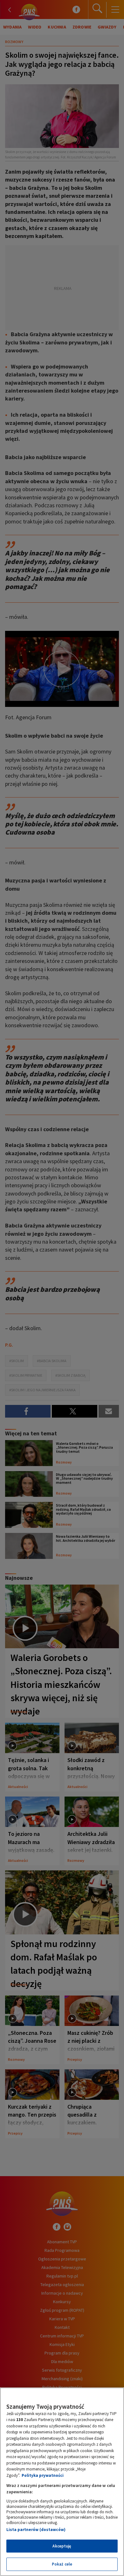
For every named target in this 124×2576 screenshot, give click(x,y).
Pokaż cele (62, 2564)
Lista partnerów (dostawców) (36, 2530)
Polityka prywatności (43, 2475)
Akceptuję (62, 2546)
